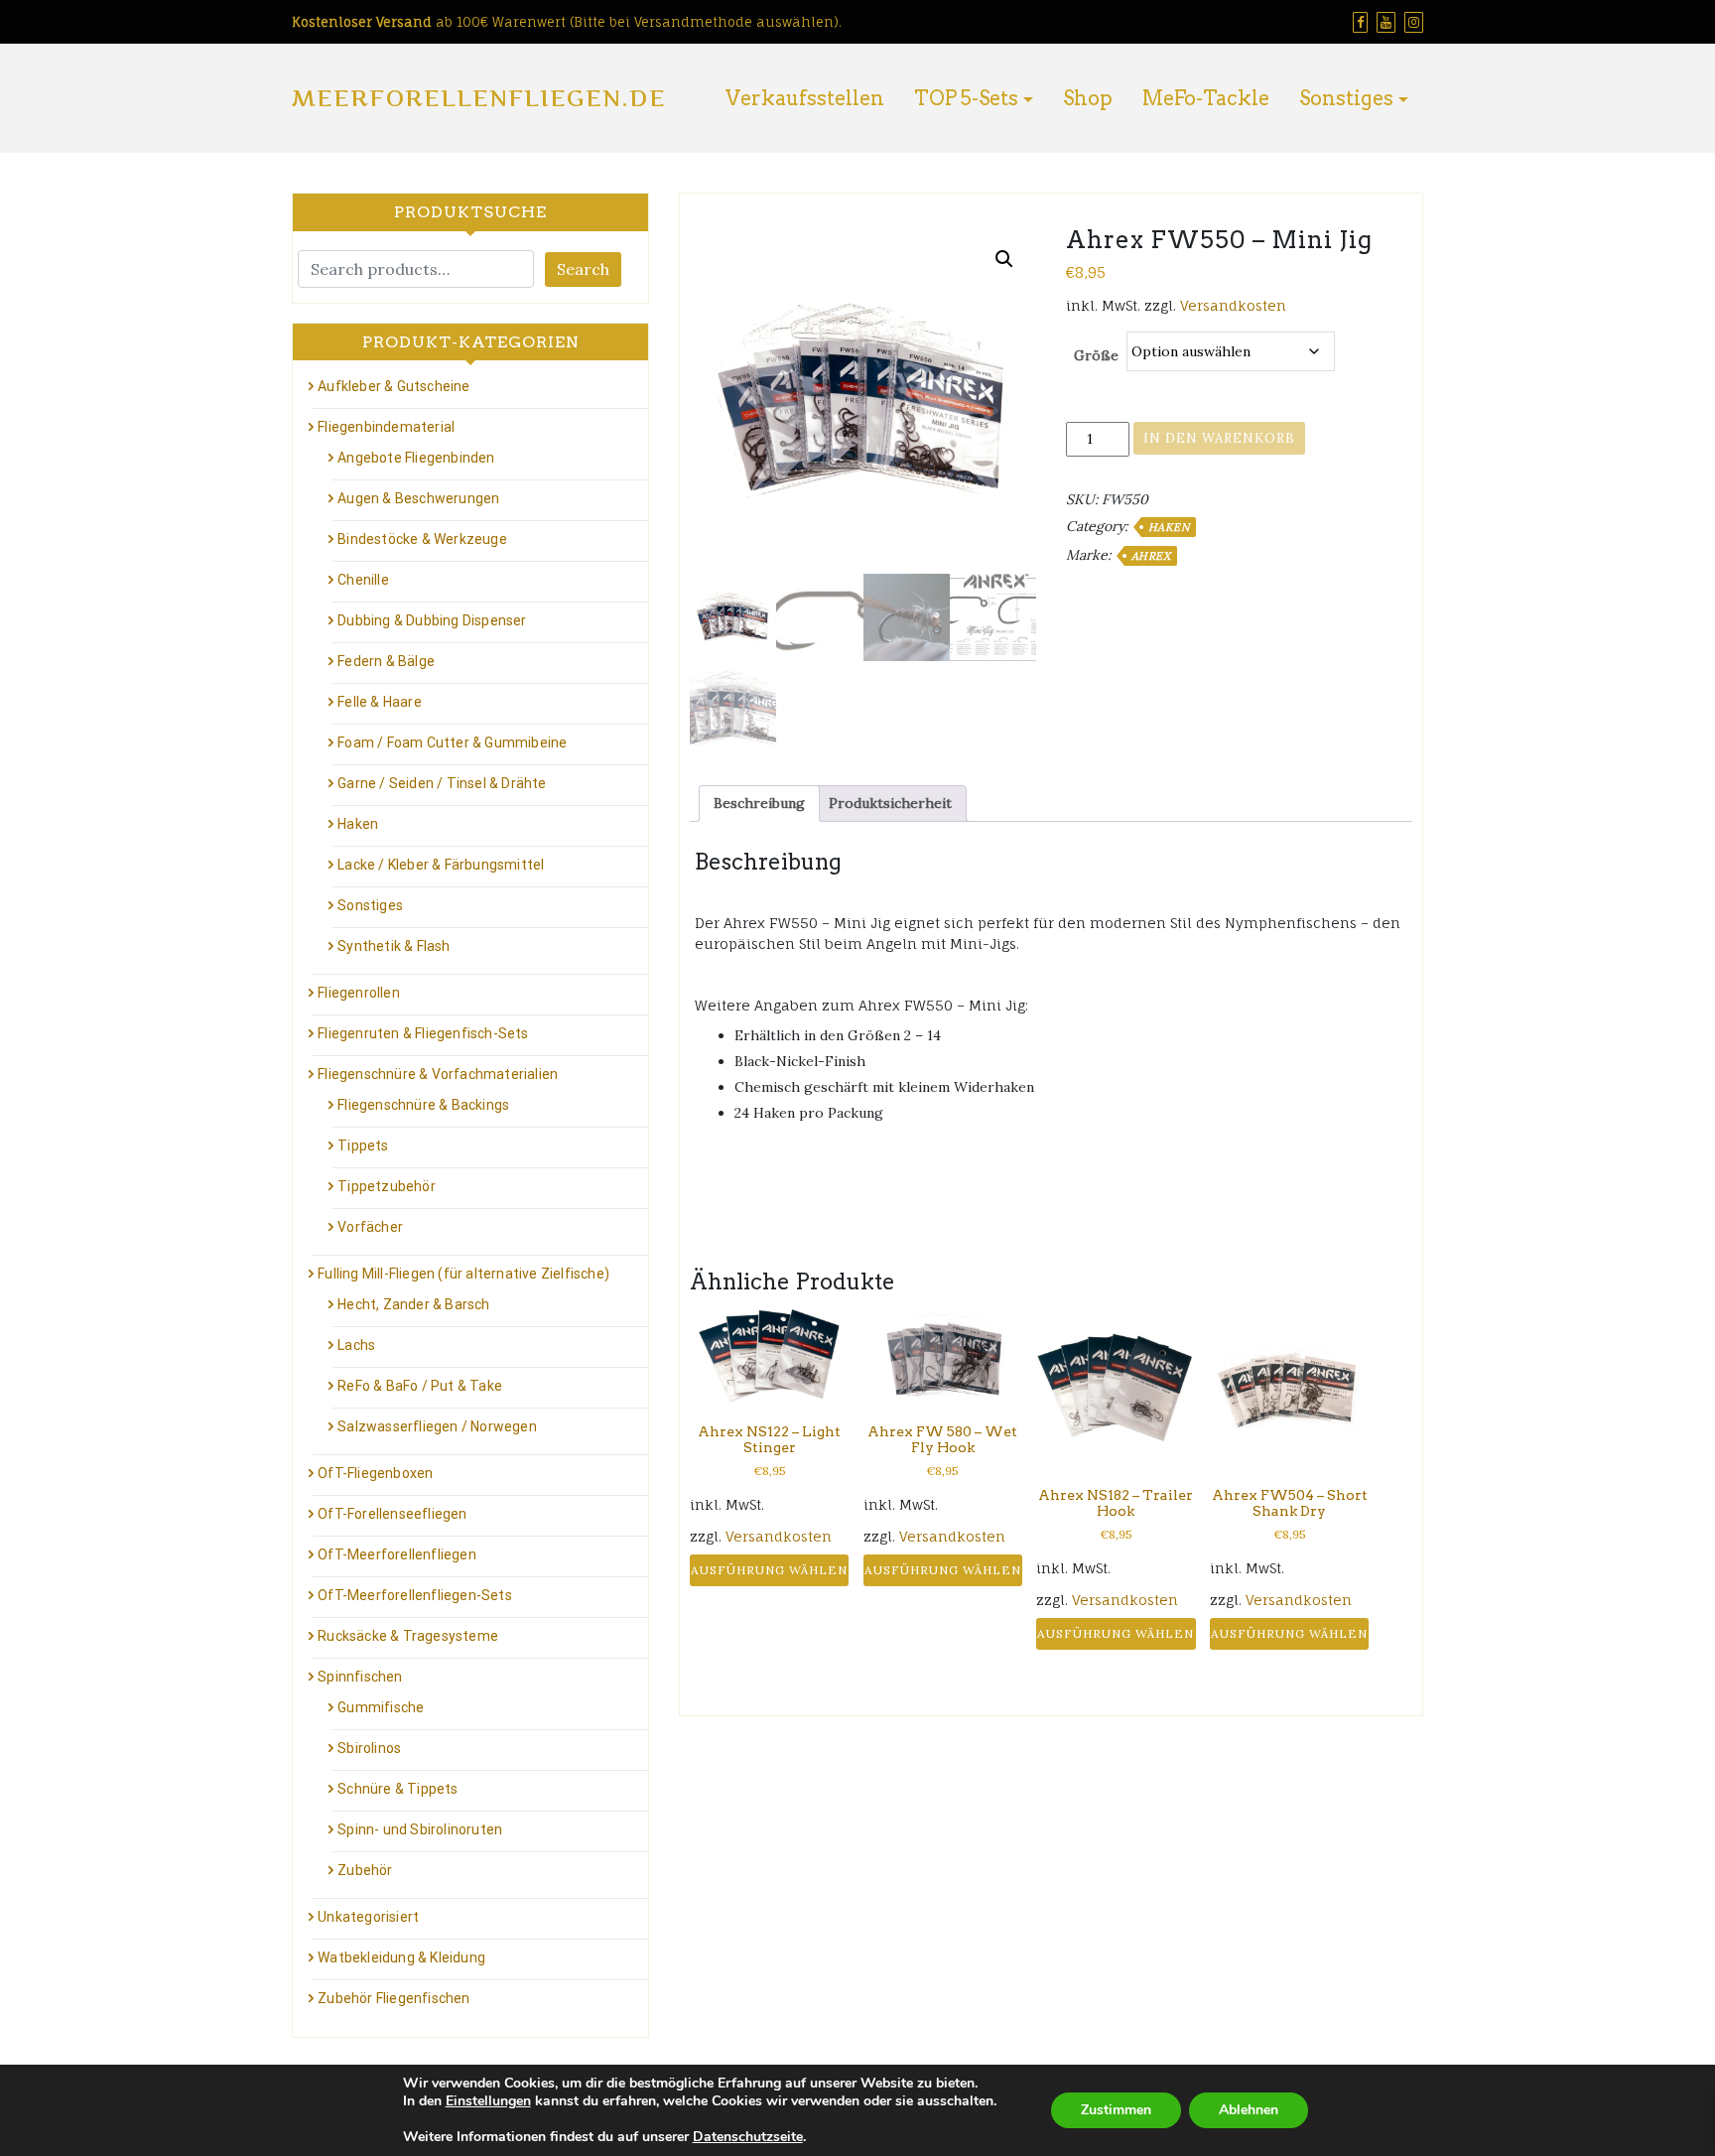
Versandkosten (1233, 305)
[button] (1004, 259)
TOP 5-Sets (966, 98)
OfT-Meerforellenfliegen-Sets (415, 1595)
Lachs (356, 1345)
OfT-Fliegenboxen (375, 1473)
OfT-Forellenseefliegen (392, 1514)
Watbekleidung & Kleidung (401, 1957)
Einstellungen (488, 2101)
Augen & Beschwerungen (418, 498)
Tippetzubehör (387, 1186)
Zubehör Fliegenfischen (394, 1998)
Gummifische (381, 1707)
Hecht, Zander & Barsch (413, 1304)
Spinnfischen (360, 1677)
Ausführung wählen (769, 1570)
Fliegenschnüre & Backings (423, 1105)
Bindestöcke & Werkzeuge (422, 539)
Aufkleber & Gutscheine (394, 386)
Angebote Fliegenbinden (416, 458)
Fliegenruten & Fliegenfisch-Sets (423, 1033)
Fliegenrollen (359, 993)
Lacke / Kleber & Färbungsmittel (441, 865)
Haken (1169, 527)
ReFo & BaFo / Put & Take (420, 1386)
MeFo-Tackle (1206, 98)
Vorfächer (370, 1227)
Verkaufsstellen (805, 98)
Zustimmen (1116, 2110)
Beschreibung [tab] (759, 803)
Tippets (363, 1145)
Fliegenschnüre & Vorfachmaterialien (438, 1074)
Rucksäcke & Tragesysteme (408, 1636)
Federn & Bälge (386, 661)
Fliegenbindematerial (386, 427)
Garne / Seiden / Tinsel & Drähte (442, 783)
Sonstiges (1346, 98)
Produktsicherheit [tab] (890, 803)
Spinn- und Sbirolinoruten (420, 1829)
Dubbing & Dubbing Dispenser (432, 620)
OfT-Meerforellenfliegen (397, 1554)
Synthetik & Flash (394, 946)
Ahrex (1151, 556)
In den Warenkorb (1219, 438)
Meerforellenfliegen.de (479, 98)
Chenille (363, 580)
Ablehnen (1249, 2110)
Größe (1096, 355)
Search (583, 269)
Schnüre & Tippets (397, 1789)
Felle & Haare (380, 702)
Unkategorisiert (368, 1917)
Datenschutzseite (748, 2137)
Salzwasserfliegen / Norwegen (437, 1426)
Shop (1088, 98)
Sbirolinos (369, 1748)
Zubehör (365, 1870)
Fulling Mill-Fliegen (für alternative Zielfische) (463, 1274)
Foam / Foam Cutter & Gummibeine (452, 742)
